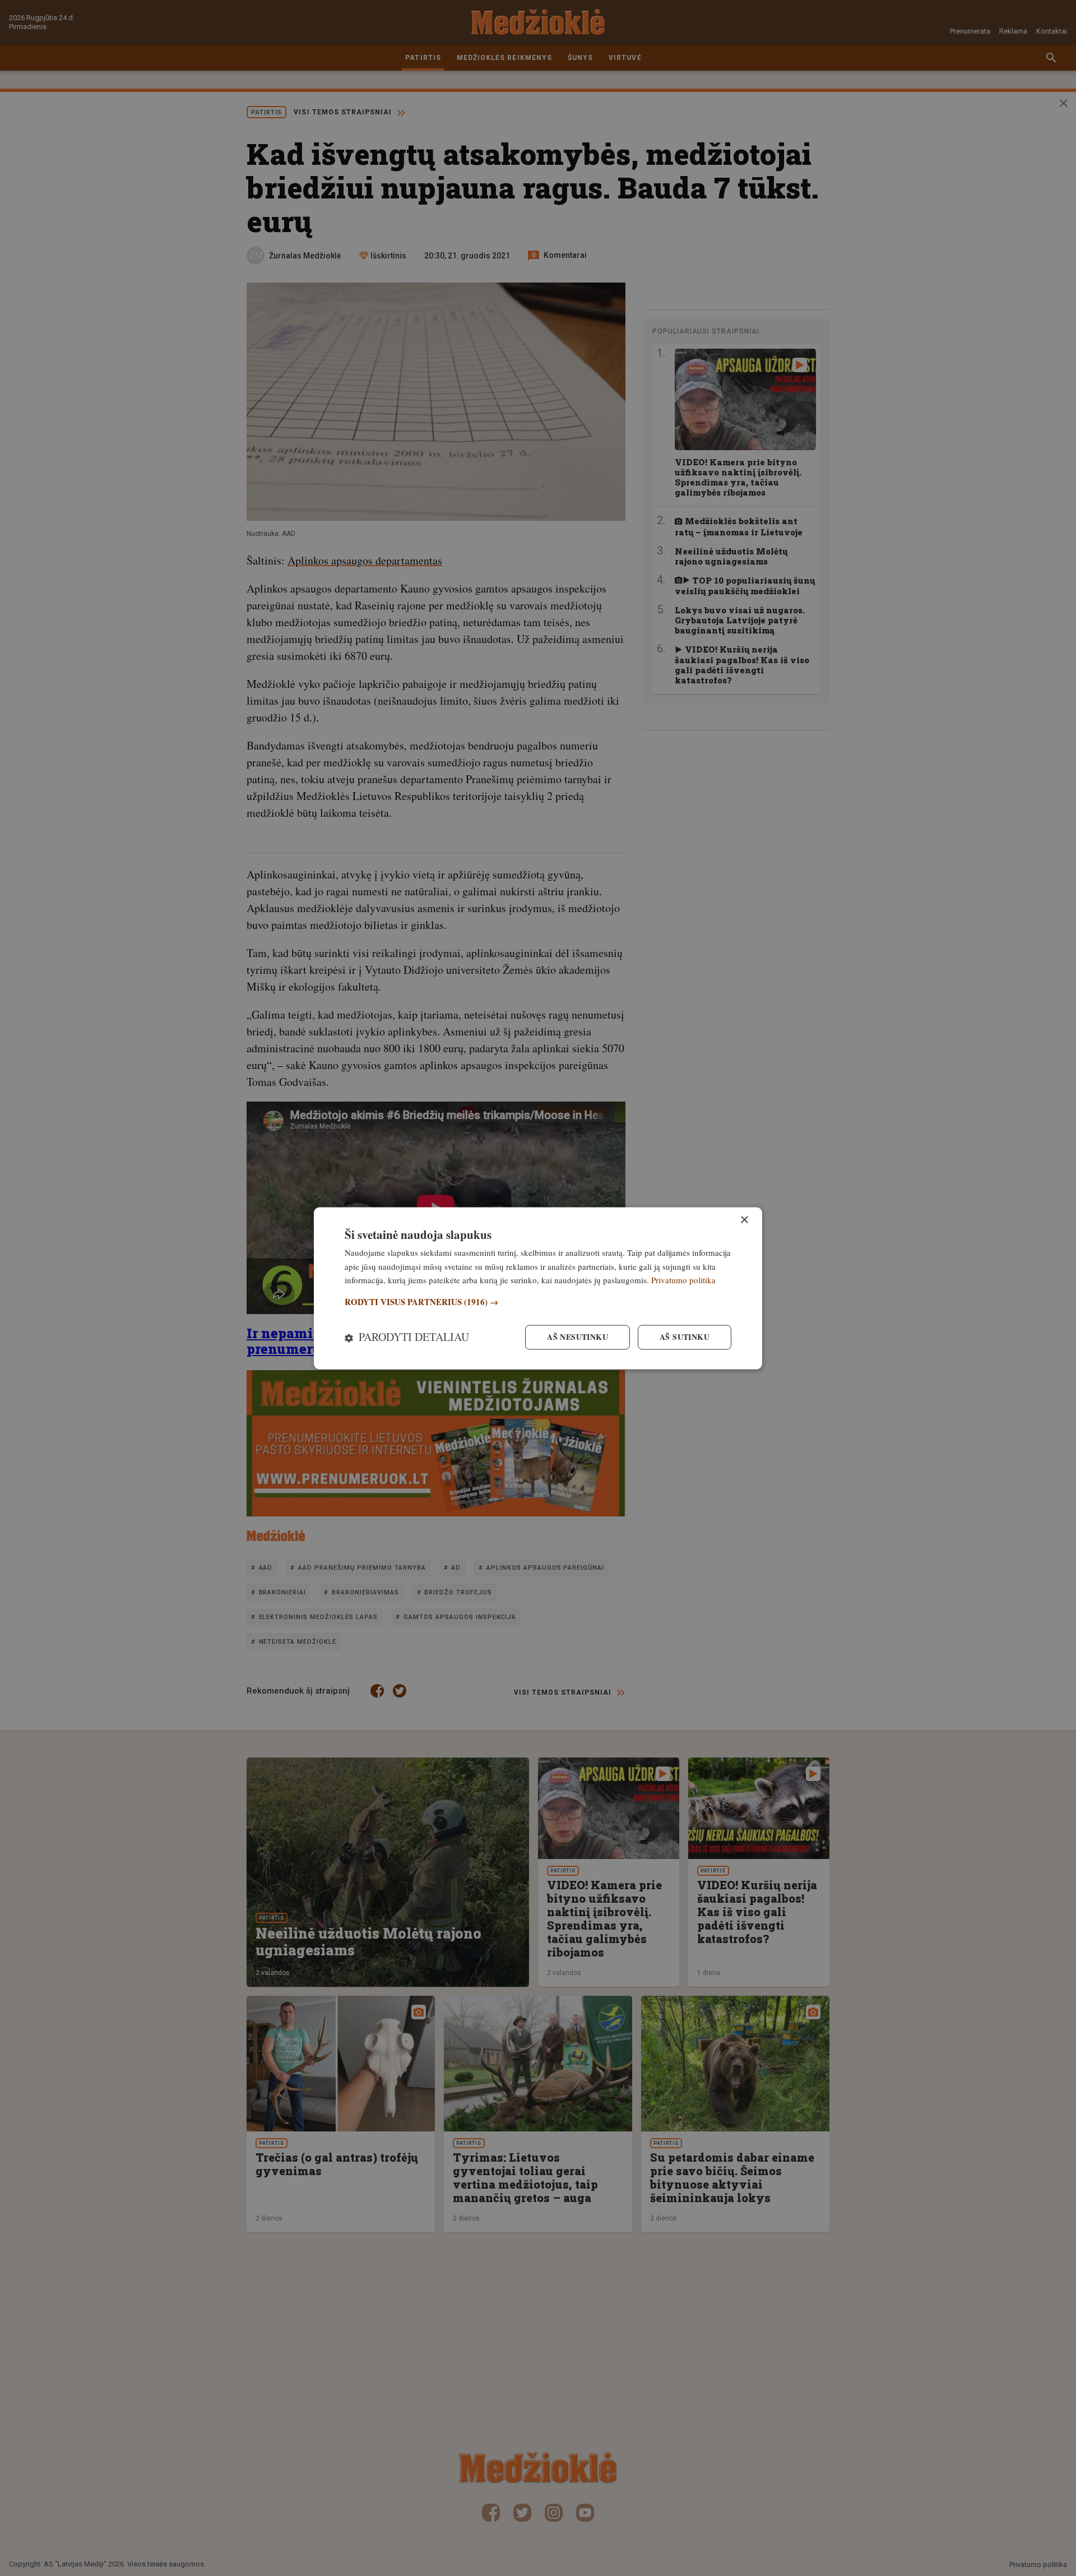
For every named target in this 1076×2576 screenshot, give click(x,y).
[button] (538, 1303)
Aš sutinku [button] (685, 1337)
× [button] (744, 1220)
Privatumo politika (683, 1280)
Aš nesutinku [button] (578, 1337)
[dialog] (538, 1288)
